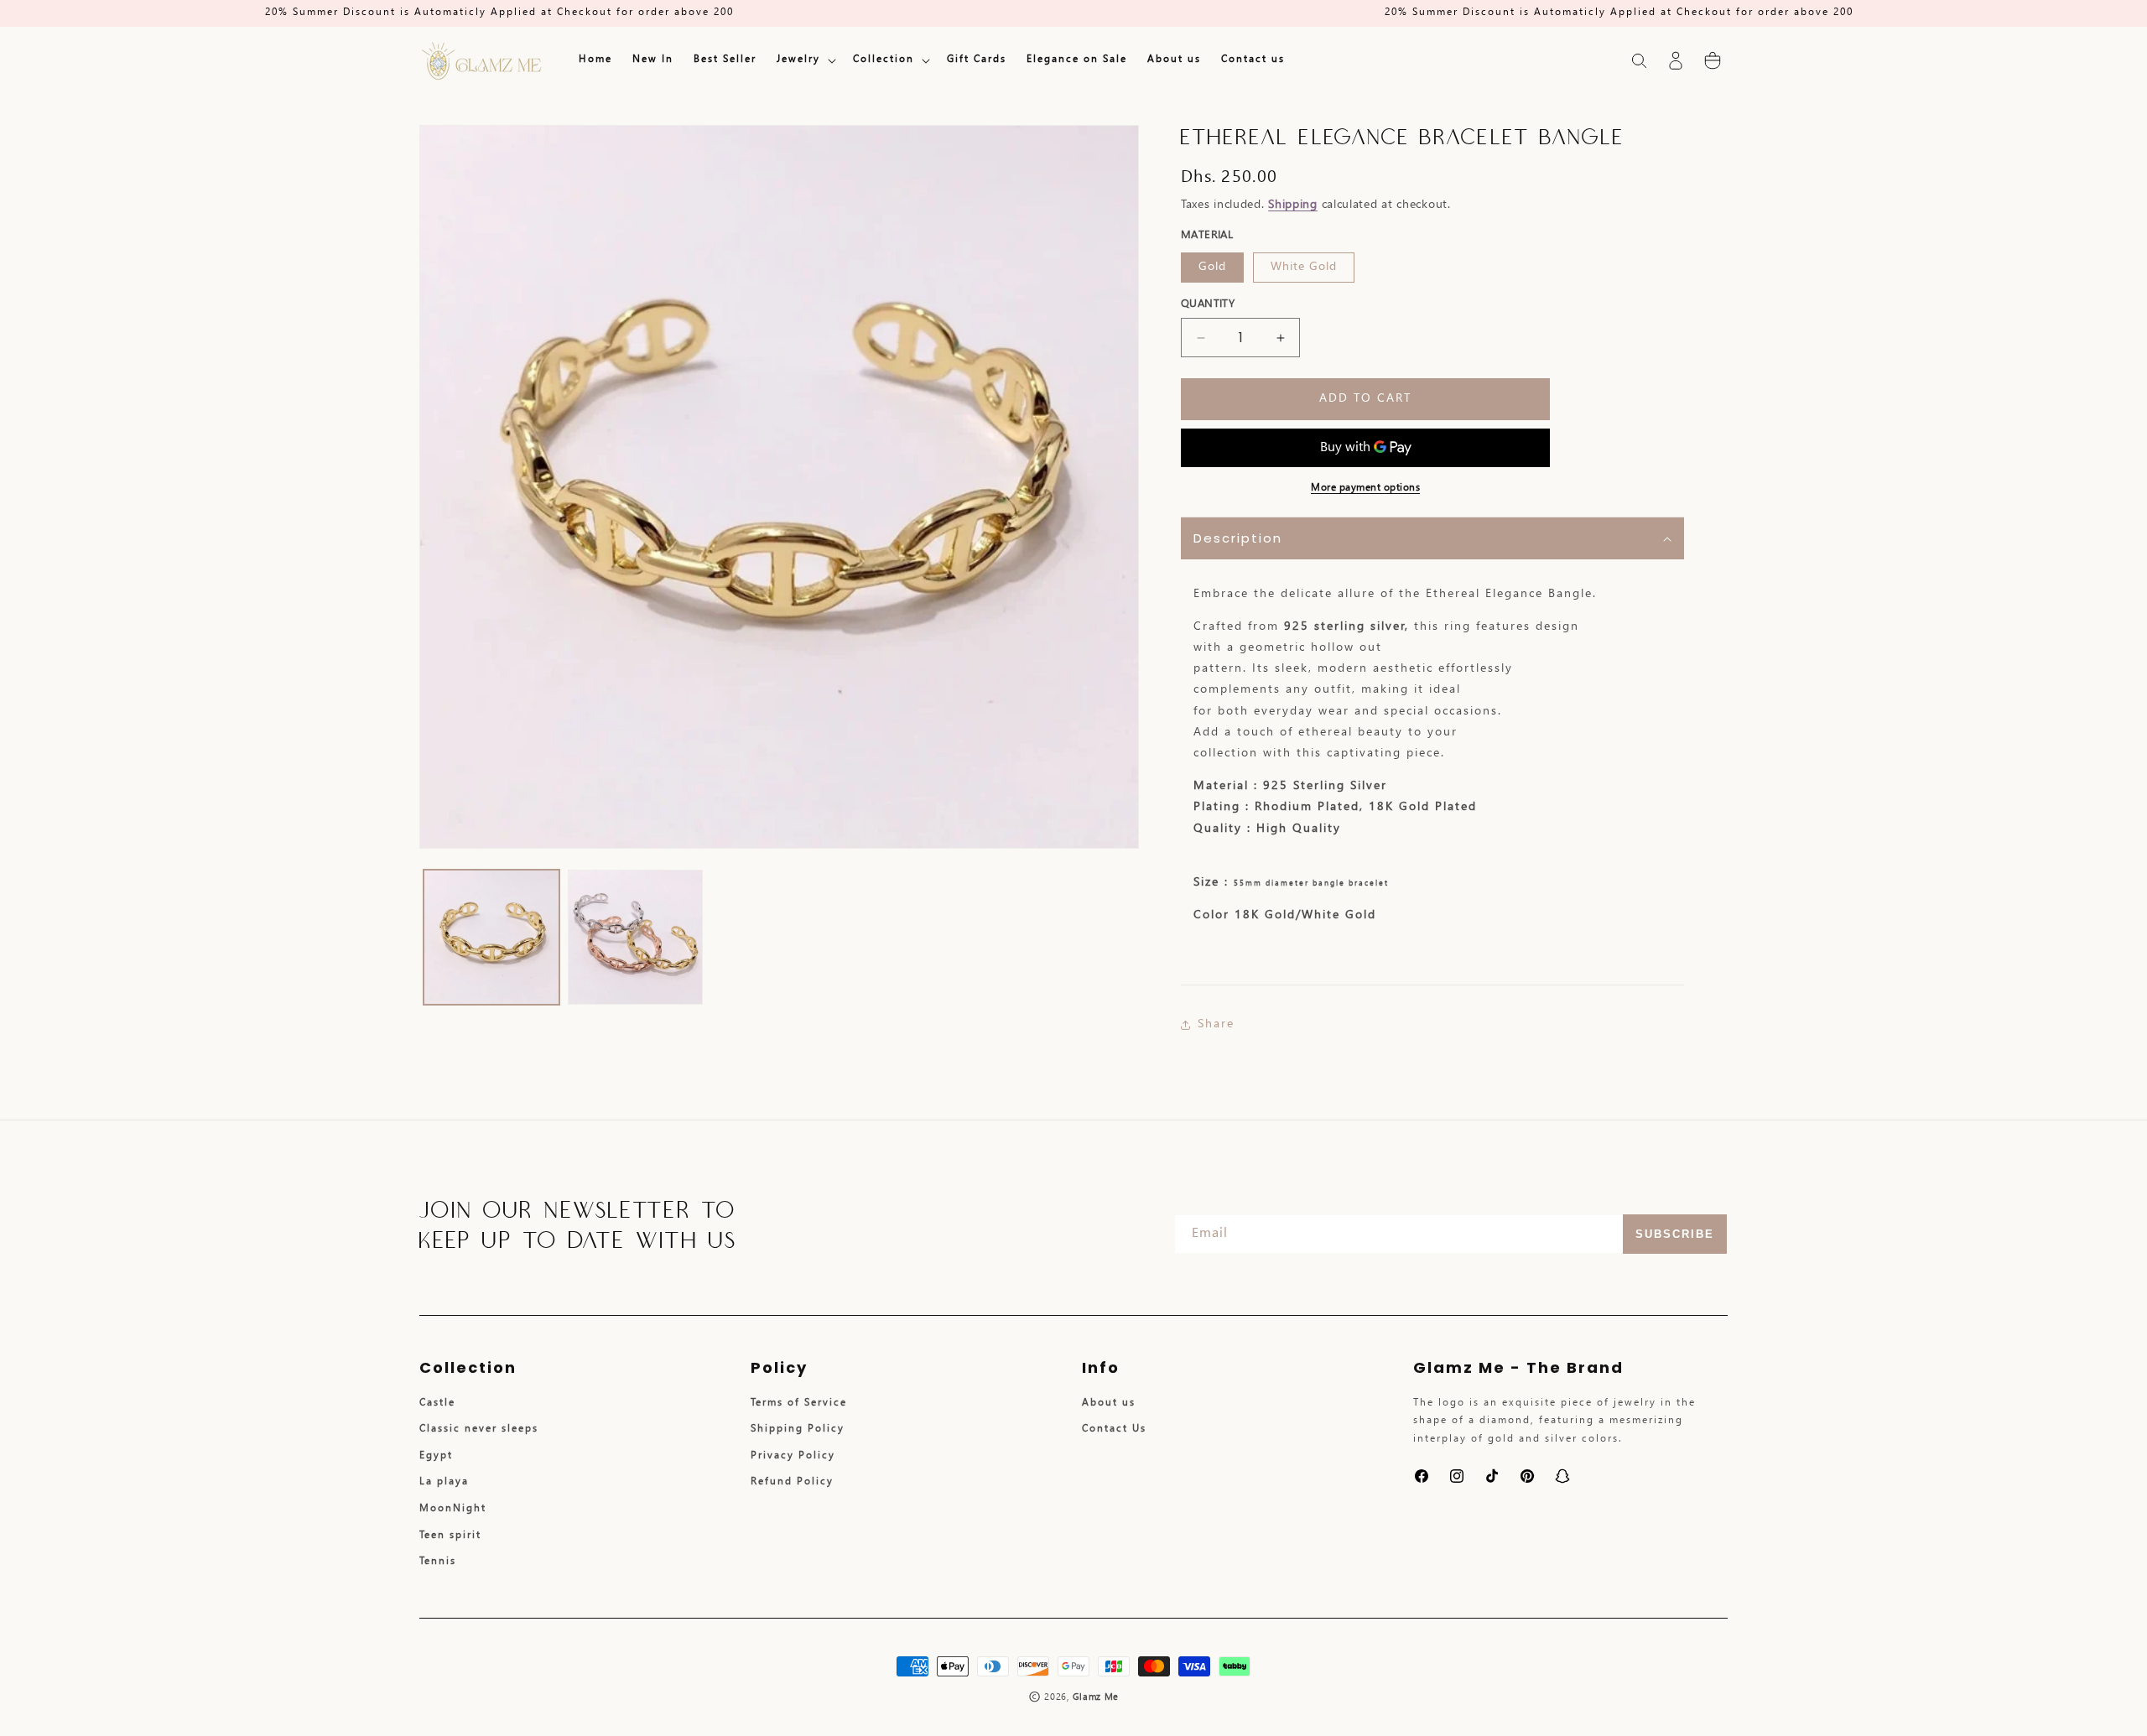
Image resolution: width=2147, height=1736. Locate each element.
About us (1109, 1403)
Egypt (436, 1456)
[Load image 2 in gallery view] (636, 938)
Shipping (1293, 205)
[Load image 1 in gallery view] (491, 938)
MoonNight (453, 1509)
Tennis (438, 1562)
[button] (805, 60)
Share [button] (1216, 1024)
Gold (1212, 267)
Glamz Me (1096, 1697)
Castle (437, 1403)
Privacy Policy (793, 1456)
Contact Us (1114, 1429)
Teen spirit (450, 1536)
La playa (444, 1482)
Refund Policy (792, 1482)
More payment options (1365, 488)
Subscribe (1675, 1234)
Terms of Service (799, 1403)
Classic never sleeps (479, 1429)
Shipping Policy (798, 1429)
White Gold (1304, 267)
